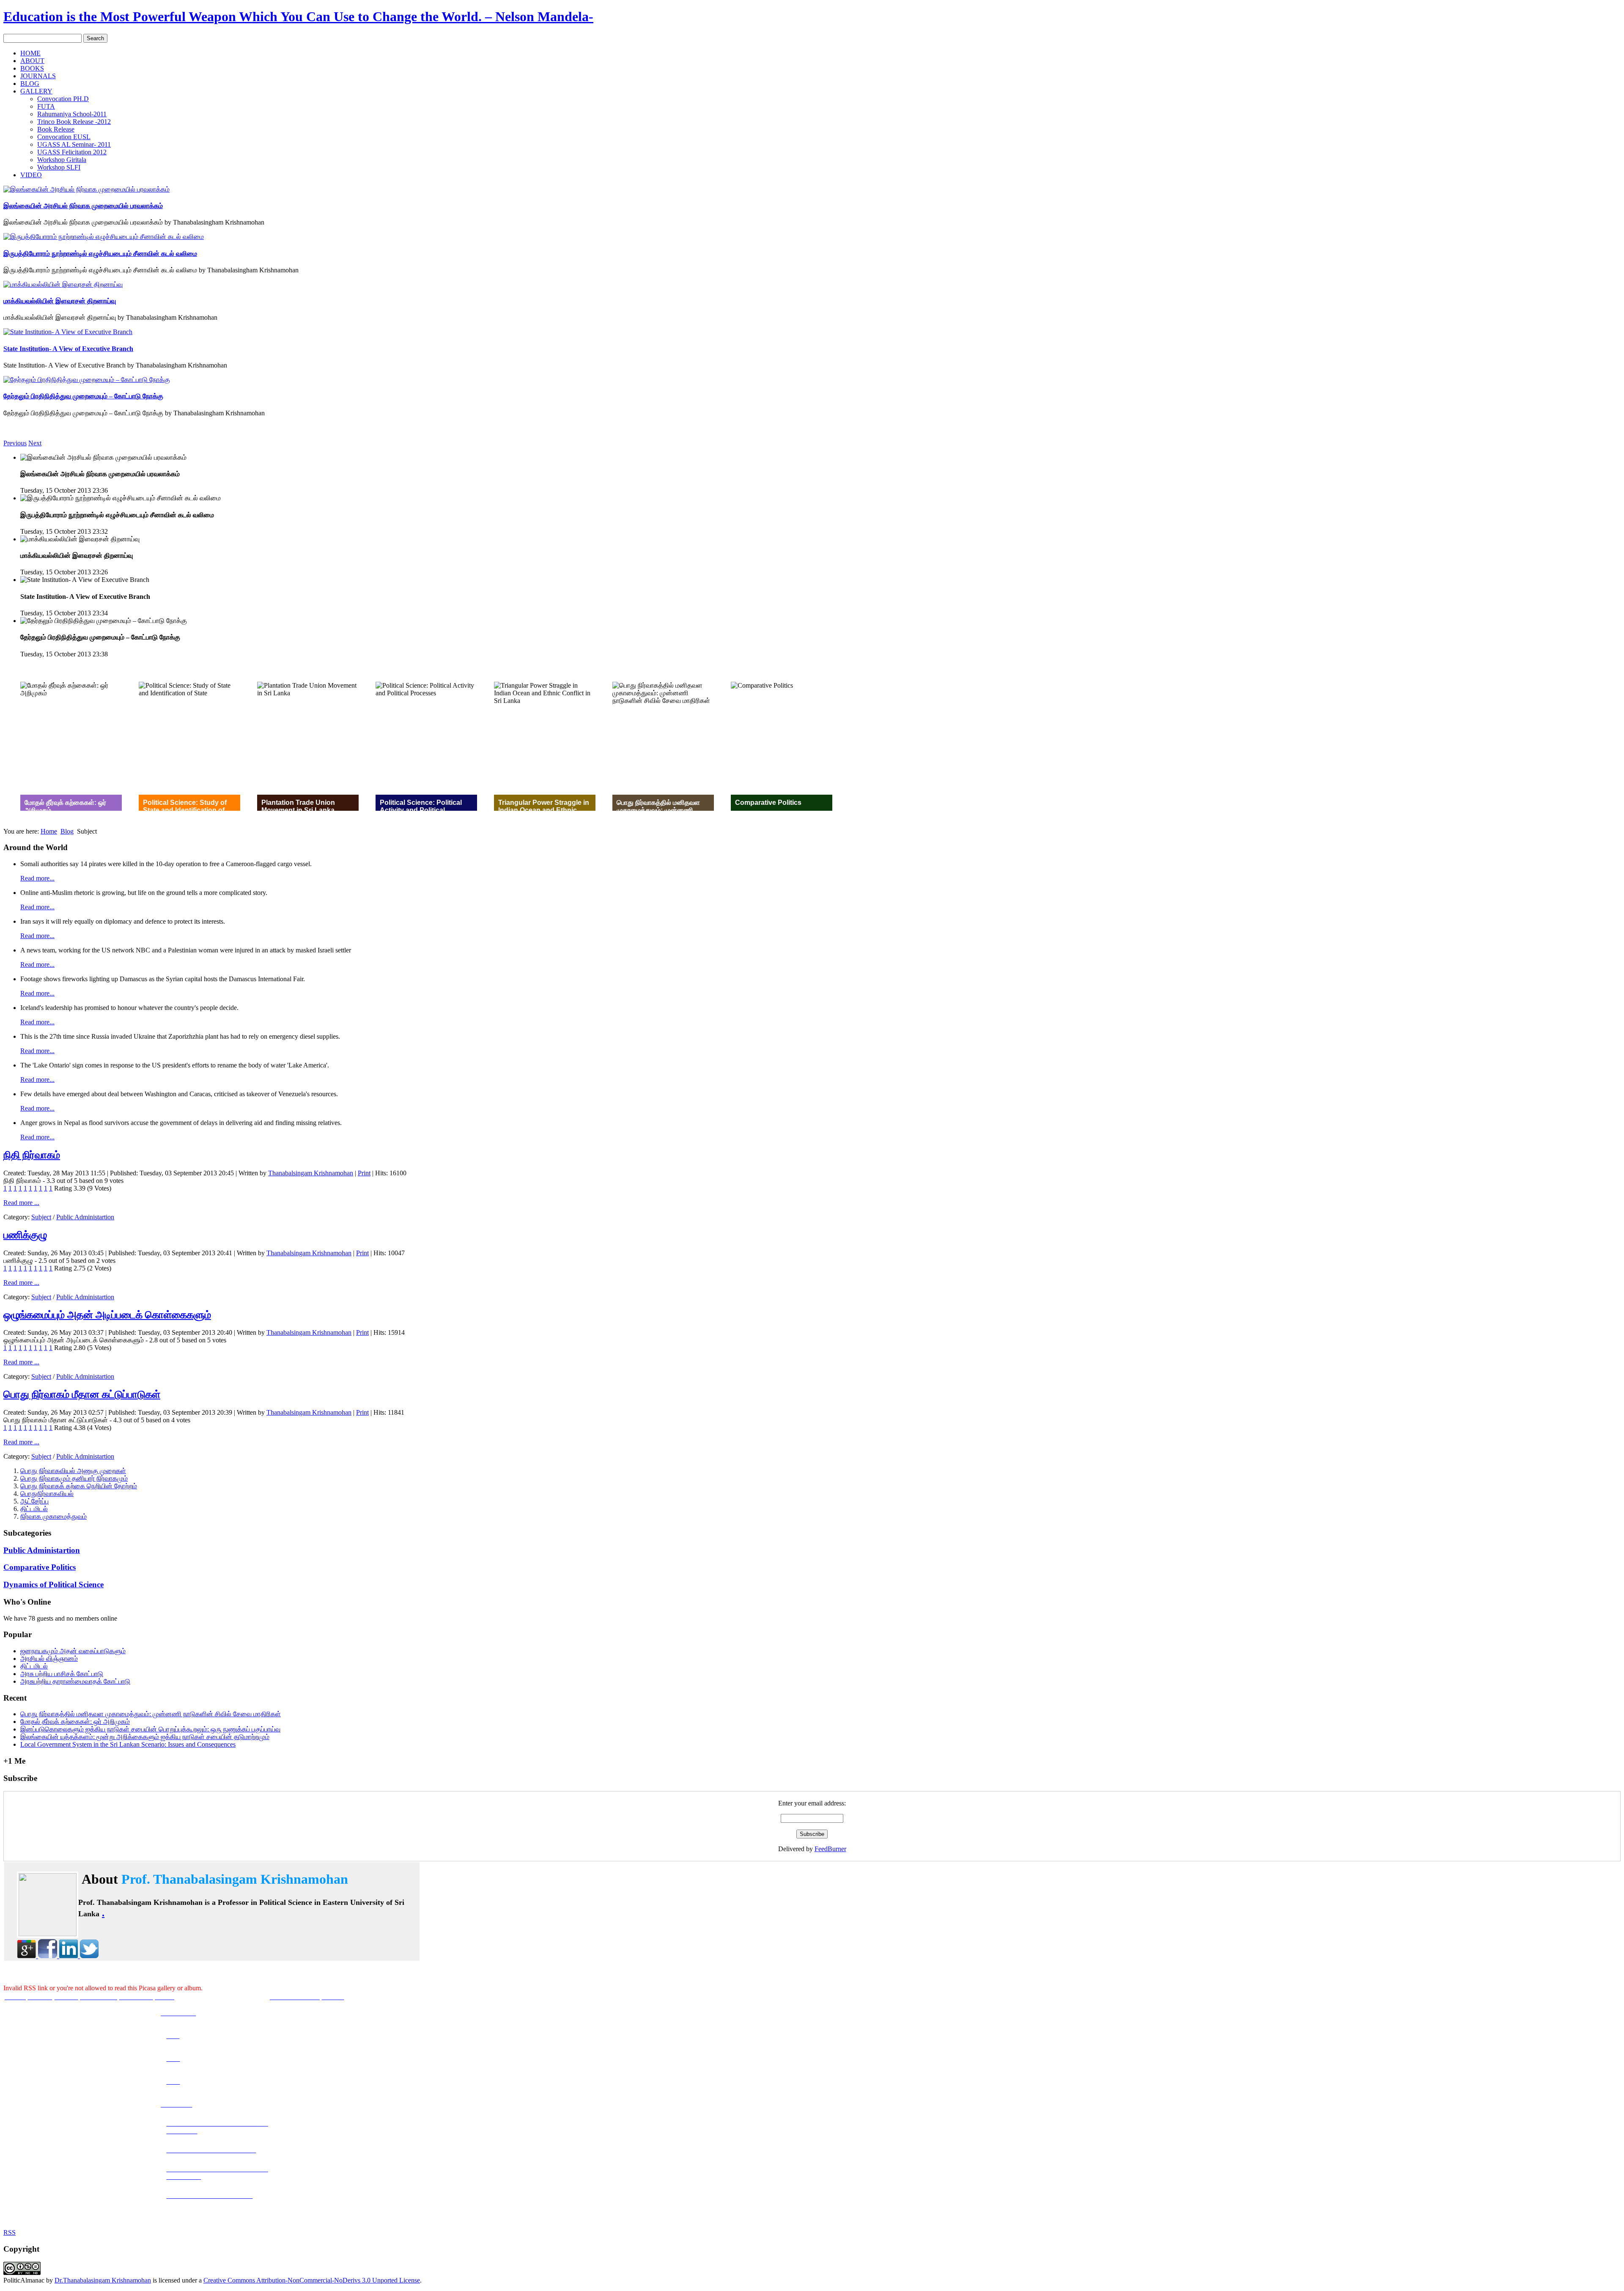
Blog (67, 831)
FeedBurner (830, 1849)
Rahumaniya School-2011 (72, 114)
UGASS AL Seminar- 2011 (74, 144)
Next (35, 443)
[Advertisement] (812, 376)
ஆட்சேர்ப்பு (34, 1501)
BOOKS (32, 68)
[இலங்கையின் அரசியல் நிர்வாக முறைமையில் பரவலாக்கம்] (86, 189)
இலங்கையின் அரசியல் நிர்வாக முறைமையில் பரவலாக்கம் (83, 206)
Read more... (37, 878)
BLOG (30, 84)
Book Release (56, 129)
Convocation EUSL (64, 137)
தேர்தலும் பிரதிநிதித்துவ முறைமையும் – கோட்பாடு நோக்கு (83, 396)
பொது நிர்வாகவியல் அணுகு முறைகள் (73, 1471)
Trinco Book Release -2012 (74, 122)
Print (364, 1173)
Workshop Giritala (62, 160)
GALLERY (36, 91)
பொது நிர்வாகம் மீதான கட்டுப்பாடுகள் (82, 1394)
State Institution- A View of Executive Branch (68, 349)
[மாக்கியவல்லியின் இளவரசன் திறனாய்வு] (63, 284)
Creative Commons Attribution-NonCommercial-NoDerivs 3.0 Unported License (312, 2280)
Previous (15, 443)
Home (49, 831)
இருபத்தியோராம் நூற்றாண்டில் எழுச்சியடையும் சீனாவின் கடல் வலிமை (100, 254)
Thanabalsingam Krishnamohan (311, 1173)
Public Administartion (85, 1217)
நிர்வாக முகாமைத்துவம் (53, 1516)
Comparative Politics (40, 1567)
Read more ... (21, 1203)
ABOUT (32, 61)
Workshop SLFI (59, 167)
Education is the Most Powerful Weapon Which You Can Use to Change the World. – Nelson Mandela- (298, 16)
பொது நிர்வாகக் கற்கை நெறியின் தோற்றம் (79, 1486)
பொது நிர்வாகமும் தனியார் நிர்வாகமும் (74, 1478)
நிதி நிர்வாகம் (32, 1155)
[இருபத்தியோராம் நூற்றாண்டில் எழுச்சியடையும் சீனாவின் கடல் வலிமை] (104, 237)
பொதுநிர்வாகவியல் (47, 1494)
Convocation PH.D (63, 99)
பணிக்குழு (25, 1235)
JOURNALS (38, 76)
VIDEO (31, 175)
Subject (41, 1217)
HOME (30, 53)
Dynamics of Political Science (53, 1584)
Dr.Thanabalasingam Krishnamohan (103, 2280)
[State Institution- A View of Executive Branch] (68, 332)
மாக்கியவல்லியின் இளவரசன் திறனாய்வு (60, 301)
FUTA (46, 106)
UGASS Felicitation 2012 (72, 152)
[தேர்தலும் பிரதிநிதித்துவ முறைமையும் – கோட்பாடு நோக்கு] (87, 380)
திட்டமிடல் (34, 1509)
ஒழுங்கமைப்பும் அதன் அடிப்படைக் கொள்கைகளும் (107, 1315)
